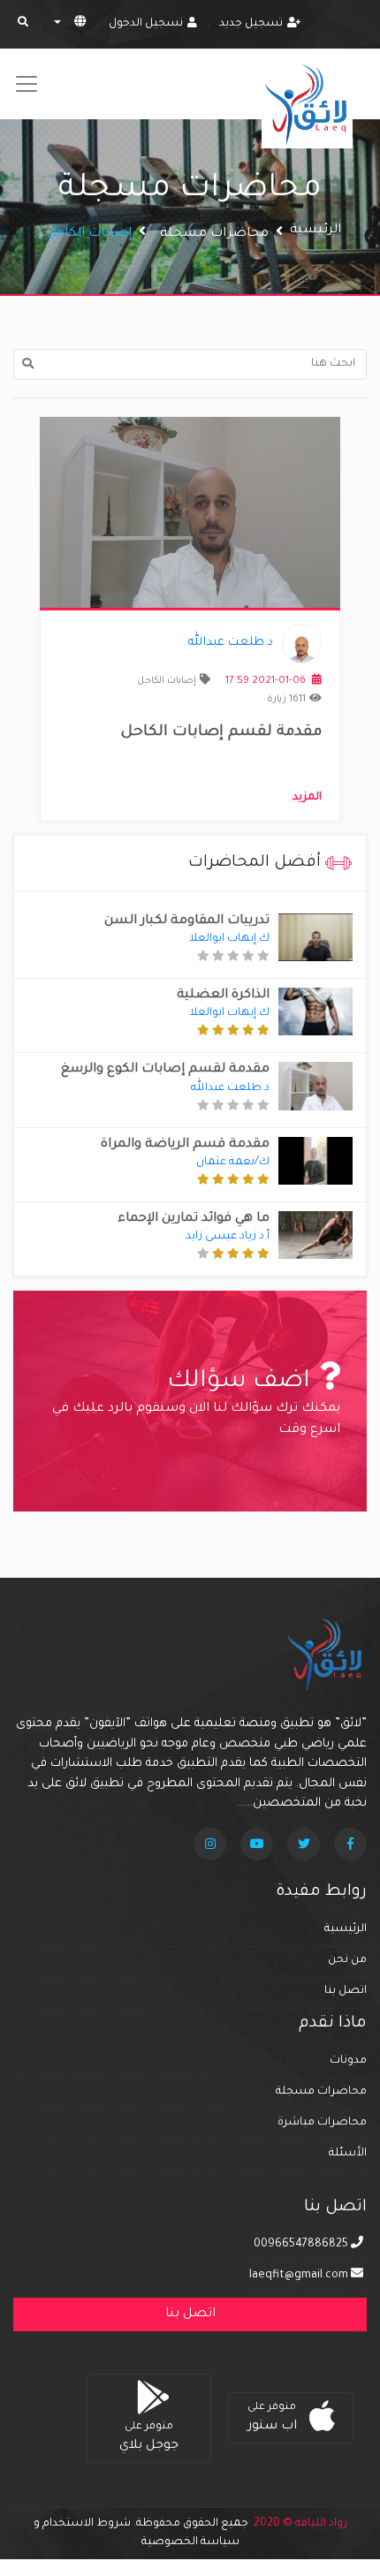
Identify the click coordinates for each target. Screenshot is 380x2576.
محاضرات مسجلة (214, 234)
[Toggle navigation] (27, 84)
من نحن (347, 1960)
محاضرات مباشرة (322, 2123)
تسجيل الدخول (146, 24)
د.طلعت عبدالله (231, 643)
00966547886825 (302, 2245)
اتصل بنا (346, 1991)
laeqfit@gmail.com (299, 2276)
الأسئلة (348, 2154)
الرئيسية (315, 231)
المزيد (307, 798)
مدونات (348, 2061)
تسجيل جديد (251, 24)
